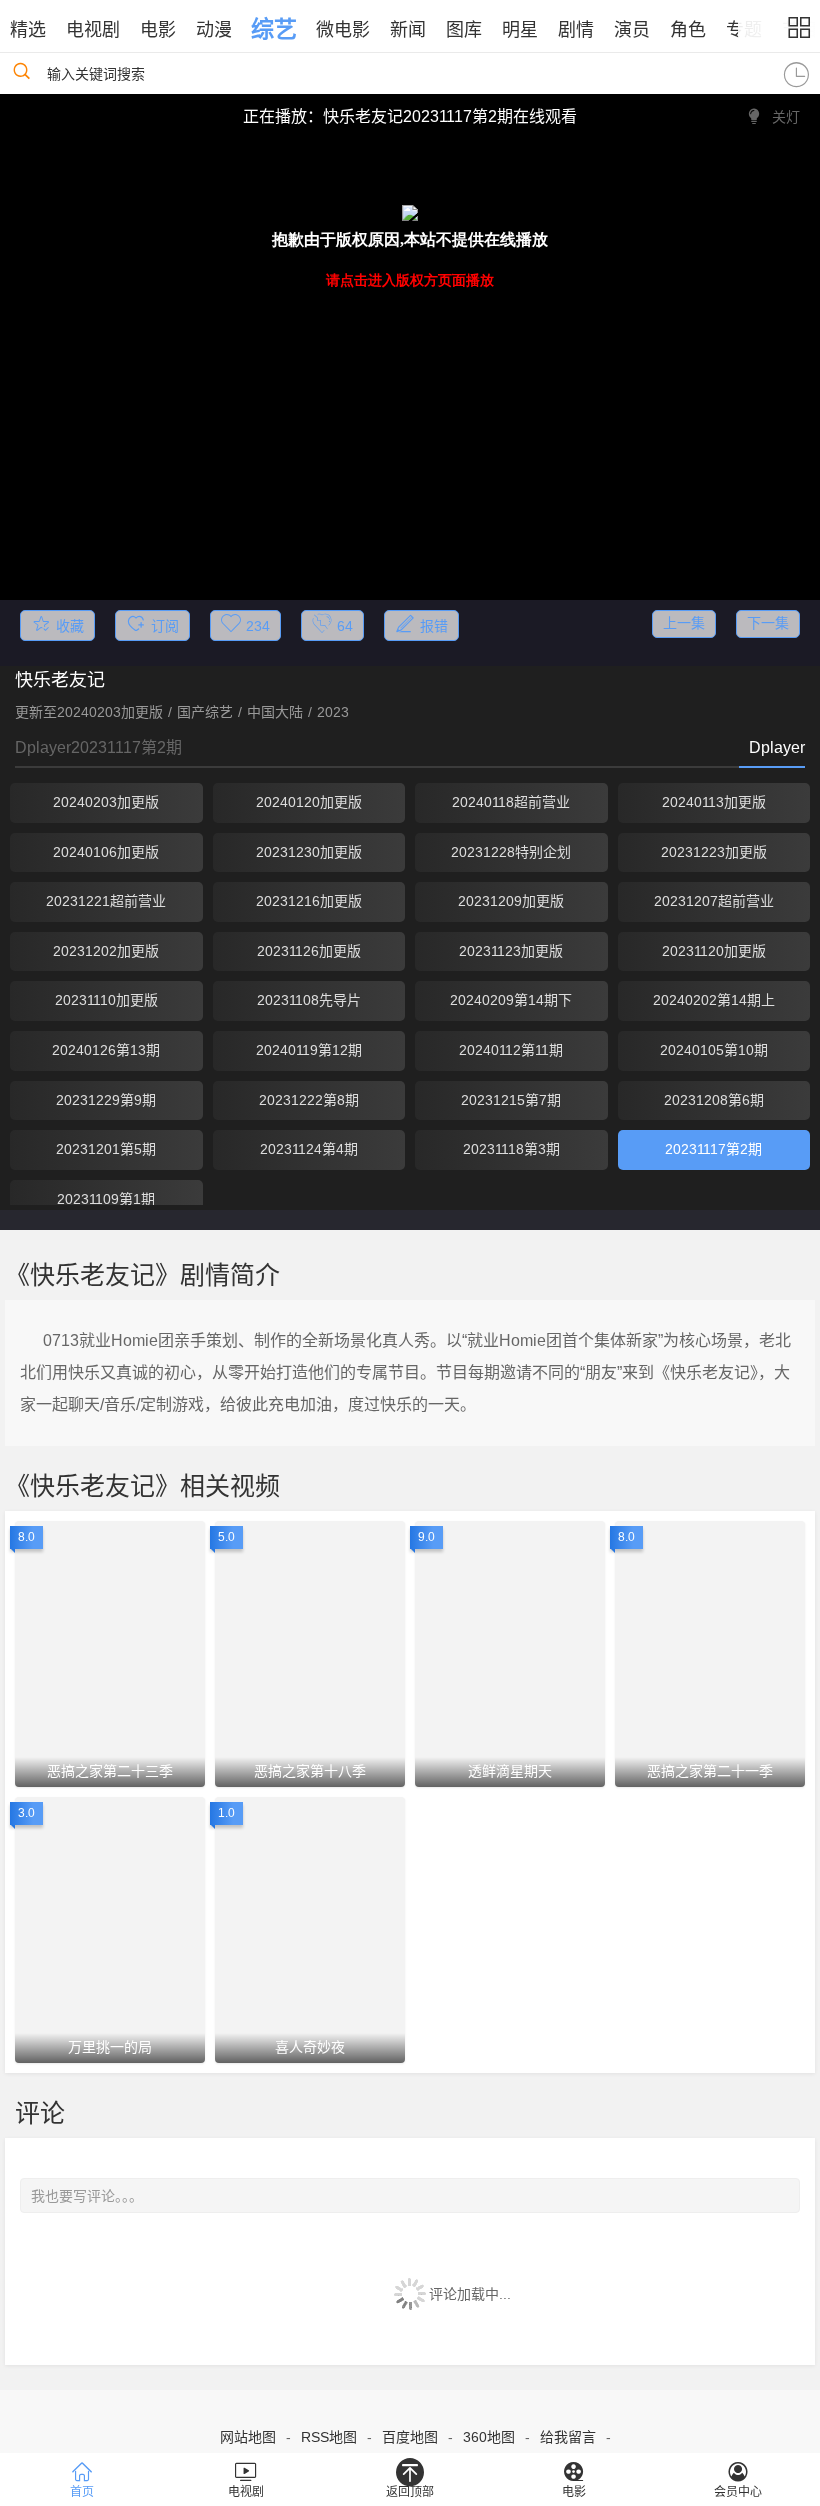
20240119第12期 (309, 1050)
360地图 (489, 2437)
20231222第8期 (309, 1100)
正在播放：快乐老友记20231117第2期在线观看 (410, 116)
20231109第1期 (106, 1199)
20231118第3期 (511, 1149)
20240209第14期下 (511, 1000)
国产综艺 (205, 712)
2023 (333, 712)
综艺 (274, 29)
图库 (464, 30)
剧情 (576, 30)
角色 (688, 30)
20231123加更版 (511, 951)
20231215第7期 (511, 1100)
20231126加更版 (309, 951)
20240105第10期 (714, 1050)
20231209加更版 (511, 901)
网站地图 (248, 2437)
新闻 (408, 30)
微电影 (343, 30)
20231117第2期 (713, 1149)
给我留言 (568, 2437)
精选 (28, 30)
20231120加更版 (714, 951)
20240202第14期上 (714, 1000)
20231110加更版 (106, 1000)
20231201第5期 (106, 1149)
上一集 (684, 623)
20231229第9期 (106, 1100)
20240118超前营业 (511, 802)
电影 (158, 30)
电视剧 (93, 30)
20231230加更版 (309, 852)
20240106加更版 (106, 852)
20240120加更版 (309, 802)
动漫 (214, 30)
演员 (632, 30)
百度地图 (410, 2437)
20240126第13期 (106, 1050)
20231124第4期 (309, 1149)
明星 (520, 30)
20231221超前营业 (106, 901)
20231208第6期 (714, 1100)
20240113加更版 (714, 802)
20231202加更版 (106, 951)
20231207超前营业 (714, 901)
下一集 (768, 623)
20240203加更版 (106, 802)
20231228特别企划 (511, 852)
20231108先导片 (309, 1000)
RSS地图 (329, 2437)
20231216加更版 (309, 901)
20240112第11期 (511, 1050)
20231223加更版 (714, 852)
